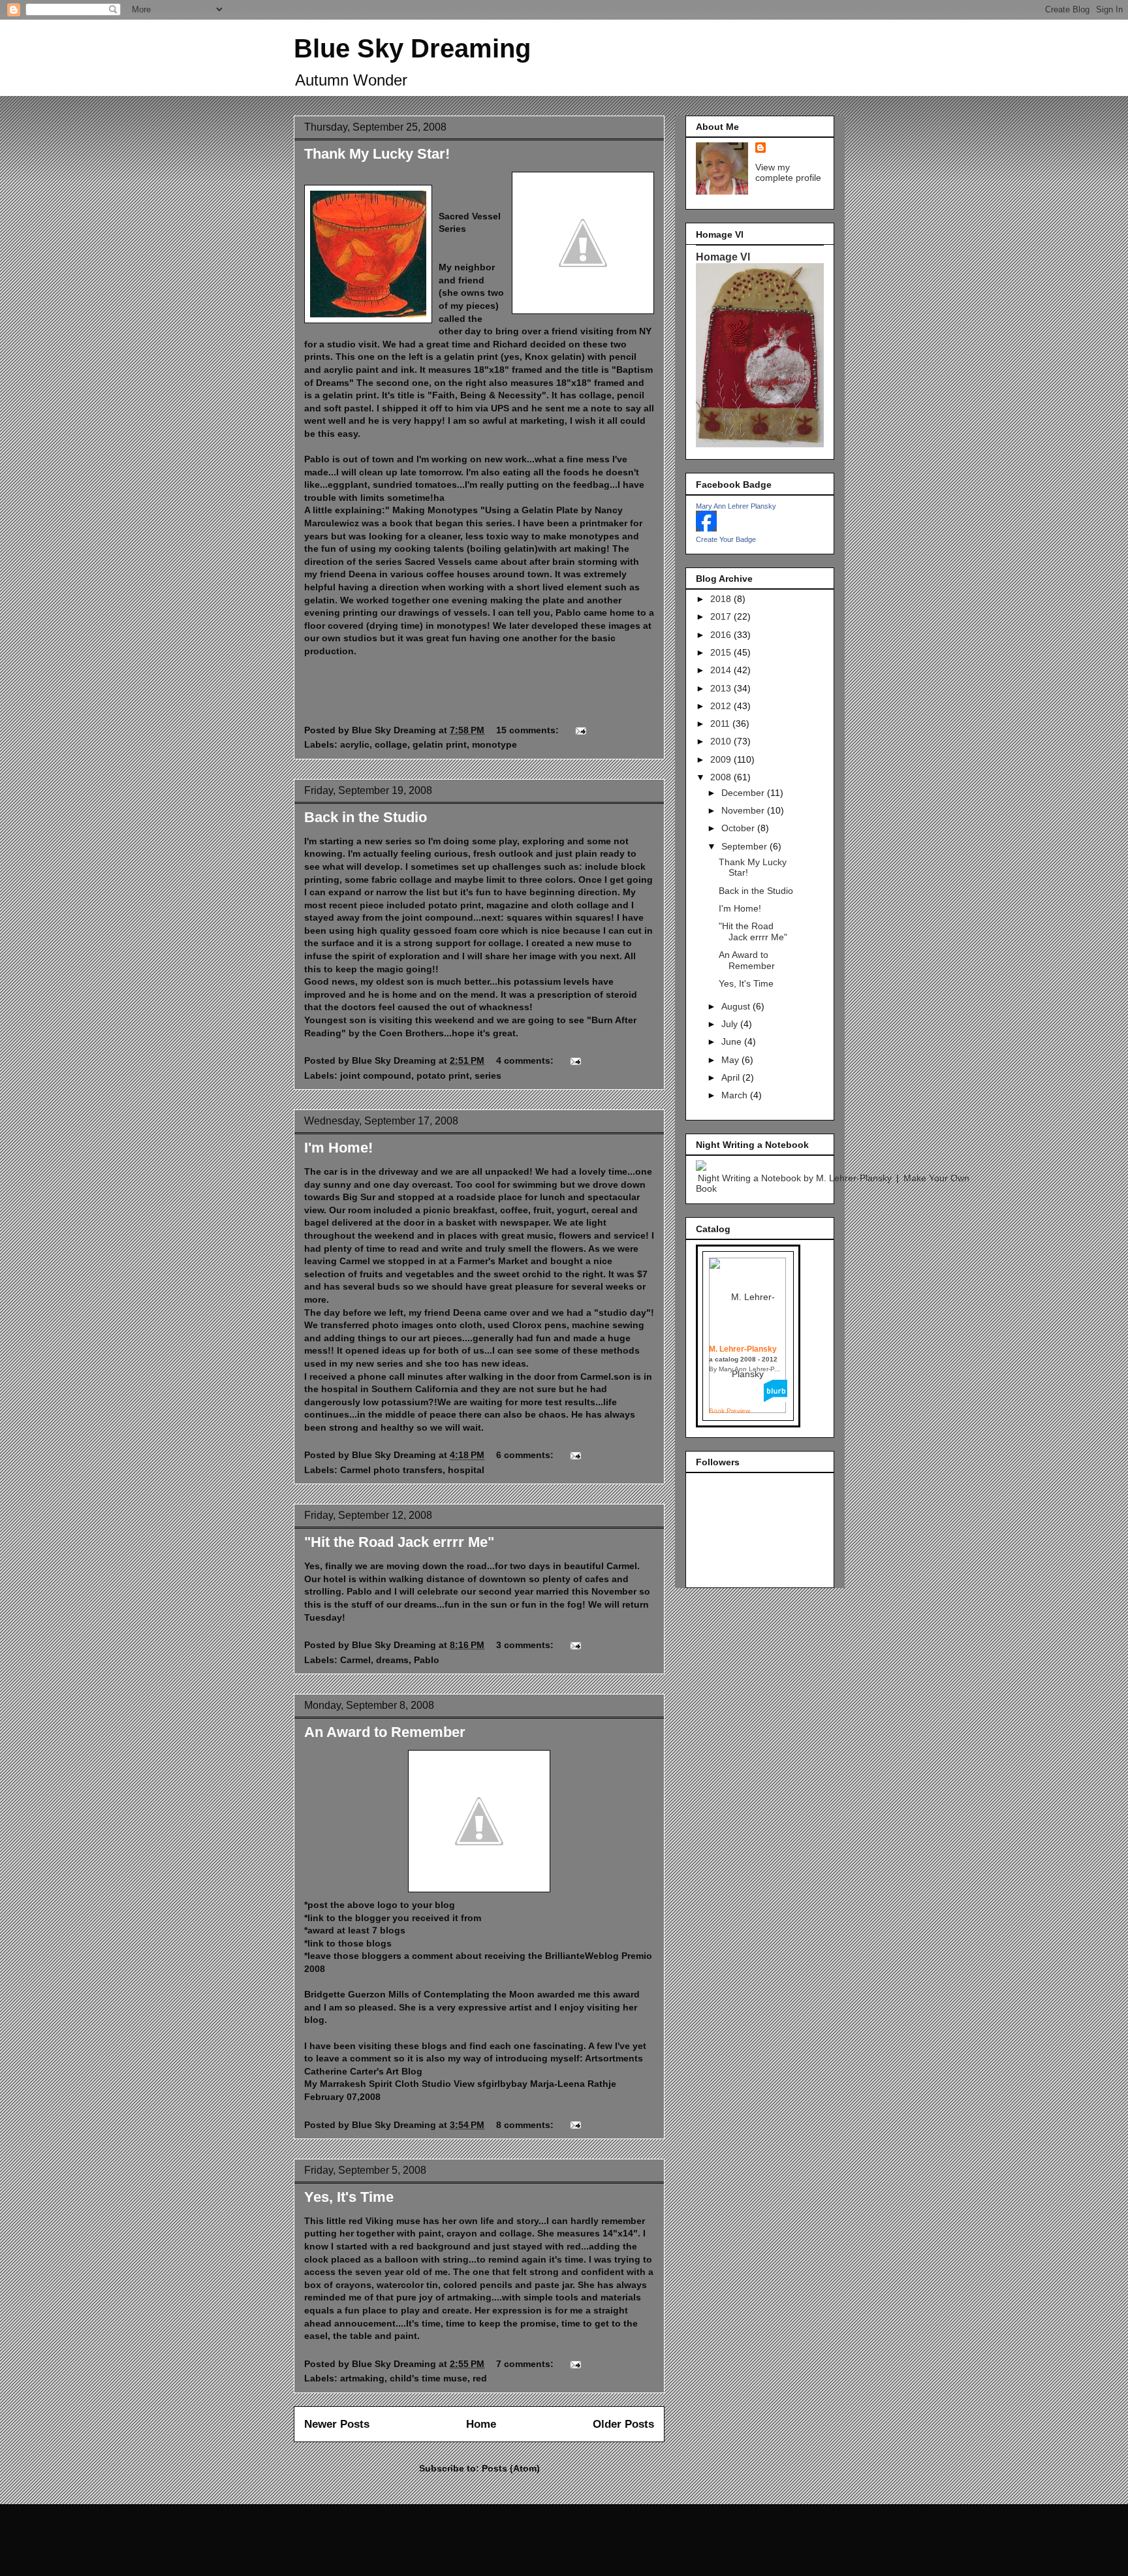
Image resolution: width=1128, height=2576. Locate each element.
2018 (722, 599)
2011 (721, 724)
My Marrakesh (335, 2084)
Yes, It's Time (349, 2197)
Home (481, 2424)
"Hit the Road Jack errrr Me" (399, 1542)
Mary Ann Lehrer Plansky (736, 506)
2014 (722, 670)
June (733, 1042)
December (744, 793)
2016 (722, 635)
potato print (443, 1075)
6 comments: (526, 1455)
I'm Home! (338, 1148)
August (737, 1006)
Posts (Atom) (511, 2468)
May (731, 1060)
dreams (392, 1660)
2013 (722, 688)
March (736, 1095)
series (488, 1075)
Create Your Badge (726, 539)
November (744, 810)
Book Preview (729, 1411)
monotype (494, 744)
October (739, 828)
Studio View (448, 2084)
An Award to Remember (385, 1732)
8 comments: (526, 2125)
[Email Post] (580, 730)
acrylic (355, 744)
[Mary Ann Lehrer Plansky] (706, 528)
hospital (466, 1470)
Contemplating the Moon (479, 1994)
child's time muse (429, 2378)
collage (391, 744)
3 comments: (526, 1645)
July (731, 1024)
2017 (722, 616)
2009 (722, 759)
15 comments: (529, 730)
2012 (722, 706)
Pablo (427, 1660)
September (745, 846)
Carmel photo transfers (391, 1470)
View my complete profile (788, 172)
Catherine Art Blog (363, 2071)
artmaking (362, 2378)
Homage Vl (723, 257)
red (480, 2378)
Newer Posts (337, 2424)
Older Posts (623, 2424)
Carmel (355, 1660)
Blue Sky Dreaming (412, 48)
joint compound (376, 1075)
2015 (722, 652)
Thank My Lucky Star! (377, 154)
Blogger (639, 2550)
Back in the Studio (366, 817)
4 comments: (526, 1060)
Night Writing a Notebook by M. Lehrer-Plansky (795, 1178)
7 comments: (526, 2364)
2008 (722, 777)
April (732, 1077)
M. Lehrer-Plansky (743, 1349)
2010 (722, 741)
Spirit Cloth (394, 2084)
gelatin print (440, 744)
